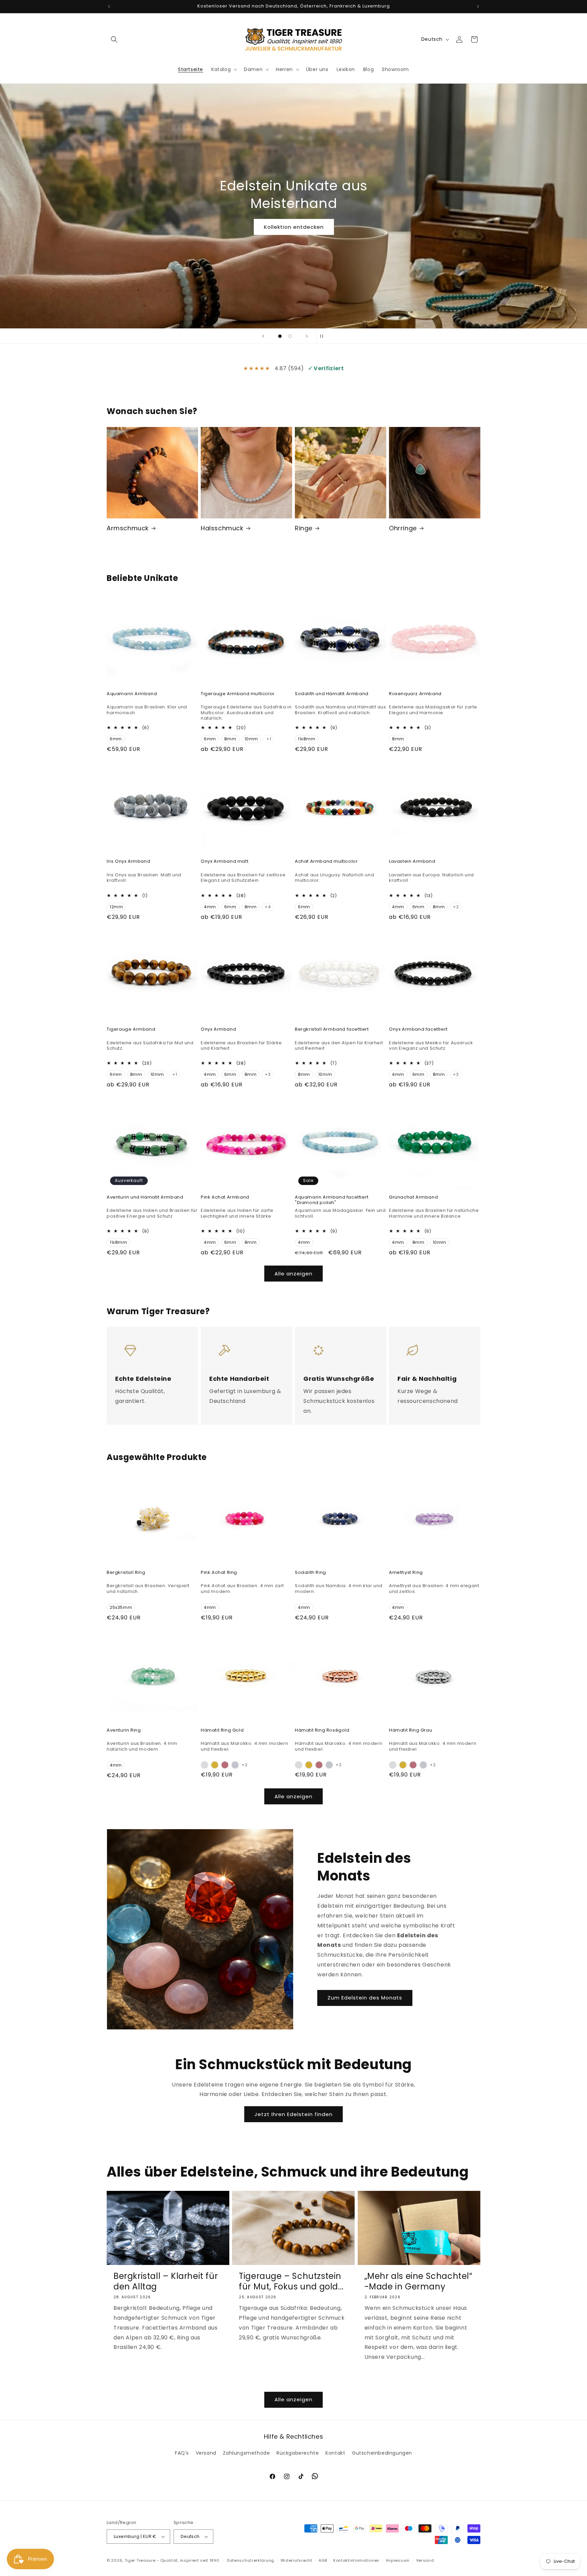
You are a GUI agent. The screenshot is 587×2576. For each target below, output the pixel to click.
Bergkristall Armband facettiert (332, 1029)
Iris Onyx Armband (128, 862)
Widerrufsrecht (297, 2560)
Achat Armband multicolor (326, 862)
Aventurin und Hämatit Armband (145, 1197)
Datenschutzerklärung (251, 2560)
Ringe (304, 528)
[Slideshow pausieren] (324, 336)
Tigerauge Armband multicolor (238, 694)
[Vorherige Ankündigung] (109, 6)
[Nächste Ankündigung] (478, 6)
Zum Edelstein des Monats (365, 1998)
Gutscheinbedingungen (382, 2453)
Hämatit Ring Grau (411, 1730)
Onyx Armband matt (225, 862)
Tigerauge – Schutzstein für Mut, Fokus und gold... (291, 2281)
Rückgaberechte (298, 2453)
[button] (114, 39)
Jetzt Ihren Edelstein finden (293, 2114)
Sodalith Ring (310, 1573)
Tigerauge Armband (131, 1029)
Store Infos (293, 218)
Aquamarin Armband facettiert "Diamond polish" (332, 1200)
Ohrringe (403, 528)
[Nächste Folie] (307, 336)
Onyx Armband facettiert (418, 1029)
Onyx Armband (218, 1029)
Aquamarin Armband (132, 694)
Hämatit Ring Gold (222, 1730)
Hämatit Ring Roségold (322, 1730)
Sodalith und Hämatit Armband (332, 694)
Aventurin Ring (124, 1730)
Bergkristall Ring (126, 1573)
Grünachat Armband (413, 1197)
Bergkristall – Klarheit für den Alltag (166, 2281)
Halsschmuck (222, 528)
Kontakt (335, 2453)
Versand (206, 2453)
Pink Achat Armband (225, 1197)
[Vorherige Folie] (263, 336)
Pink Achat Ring (219, 1573)
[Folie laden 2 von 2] (290, 336)
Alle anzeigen (293, 1274)
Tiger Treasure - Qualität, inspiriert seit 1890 (172, 2560)
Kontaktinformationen (356, 2560)
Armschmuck (128, 528)
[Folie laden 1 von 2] (280, 336)
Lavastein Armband (412, 862)
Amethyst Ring (406, 1573)
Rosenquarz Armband (415, 694)
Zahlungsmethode (246, 2453)
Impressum (398, 2560)
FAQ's (182, 2453)
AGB (323, 2560)
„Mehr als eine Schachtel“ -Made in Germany (419, 2281)
